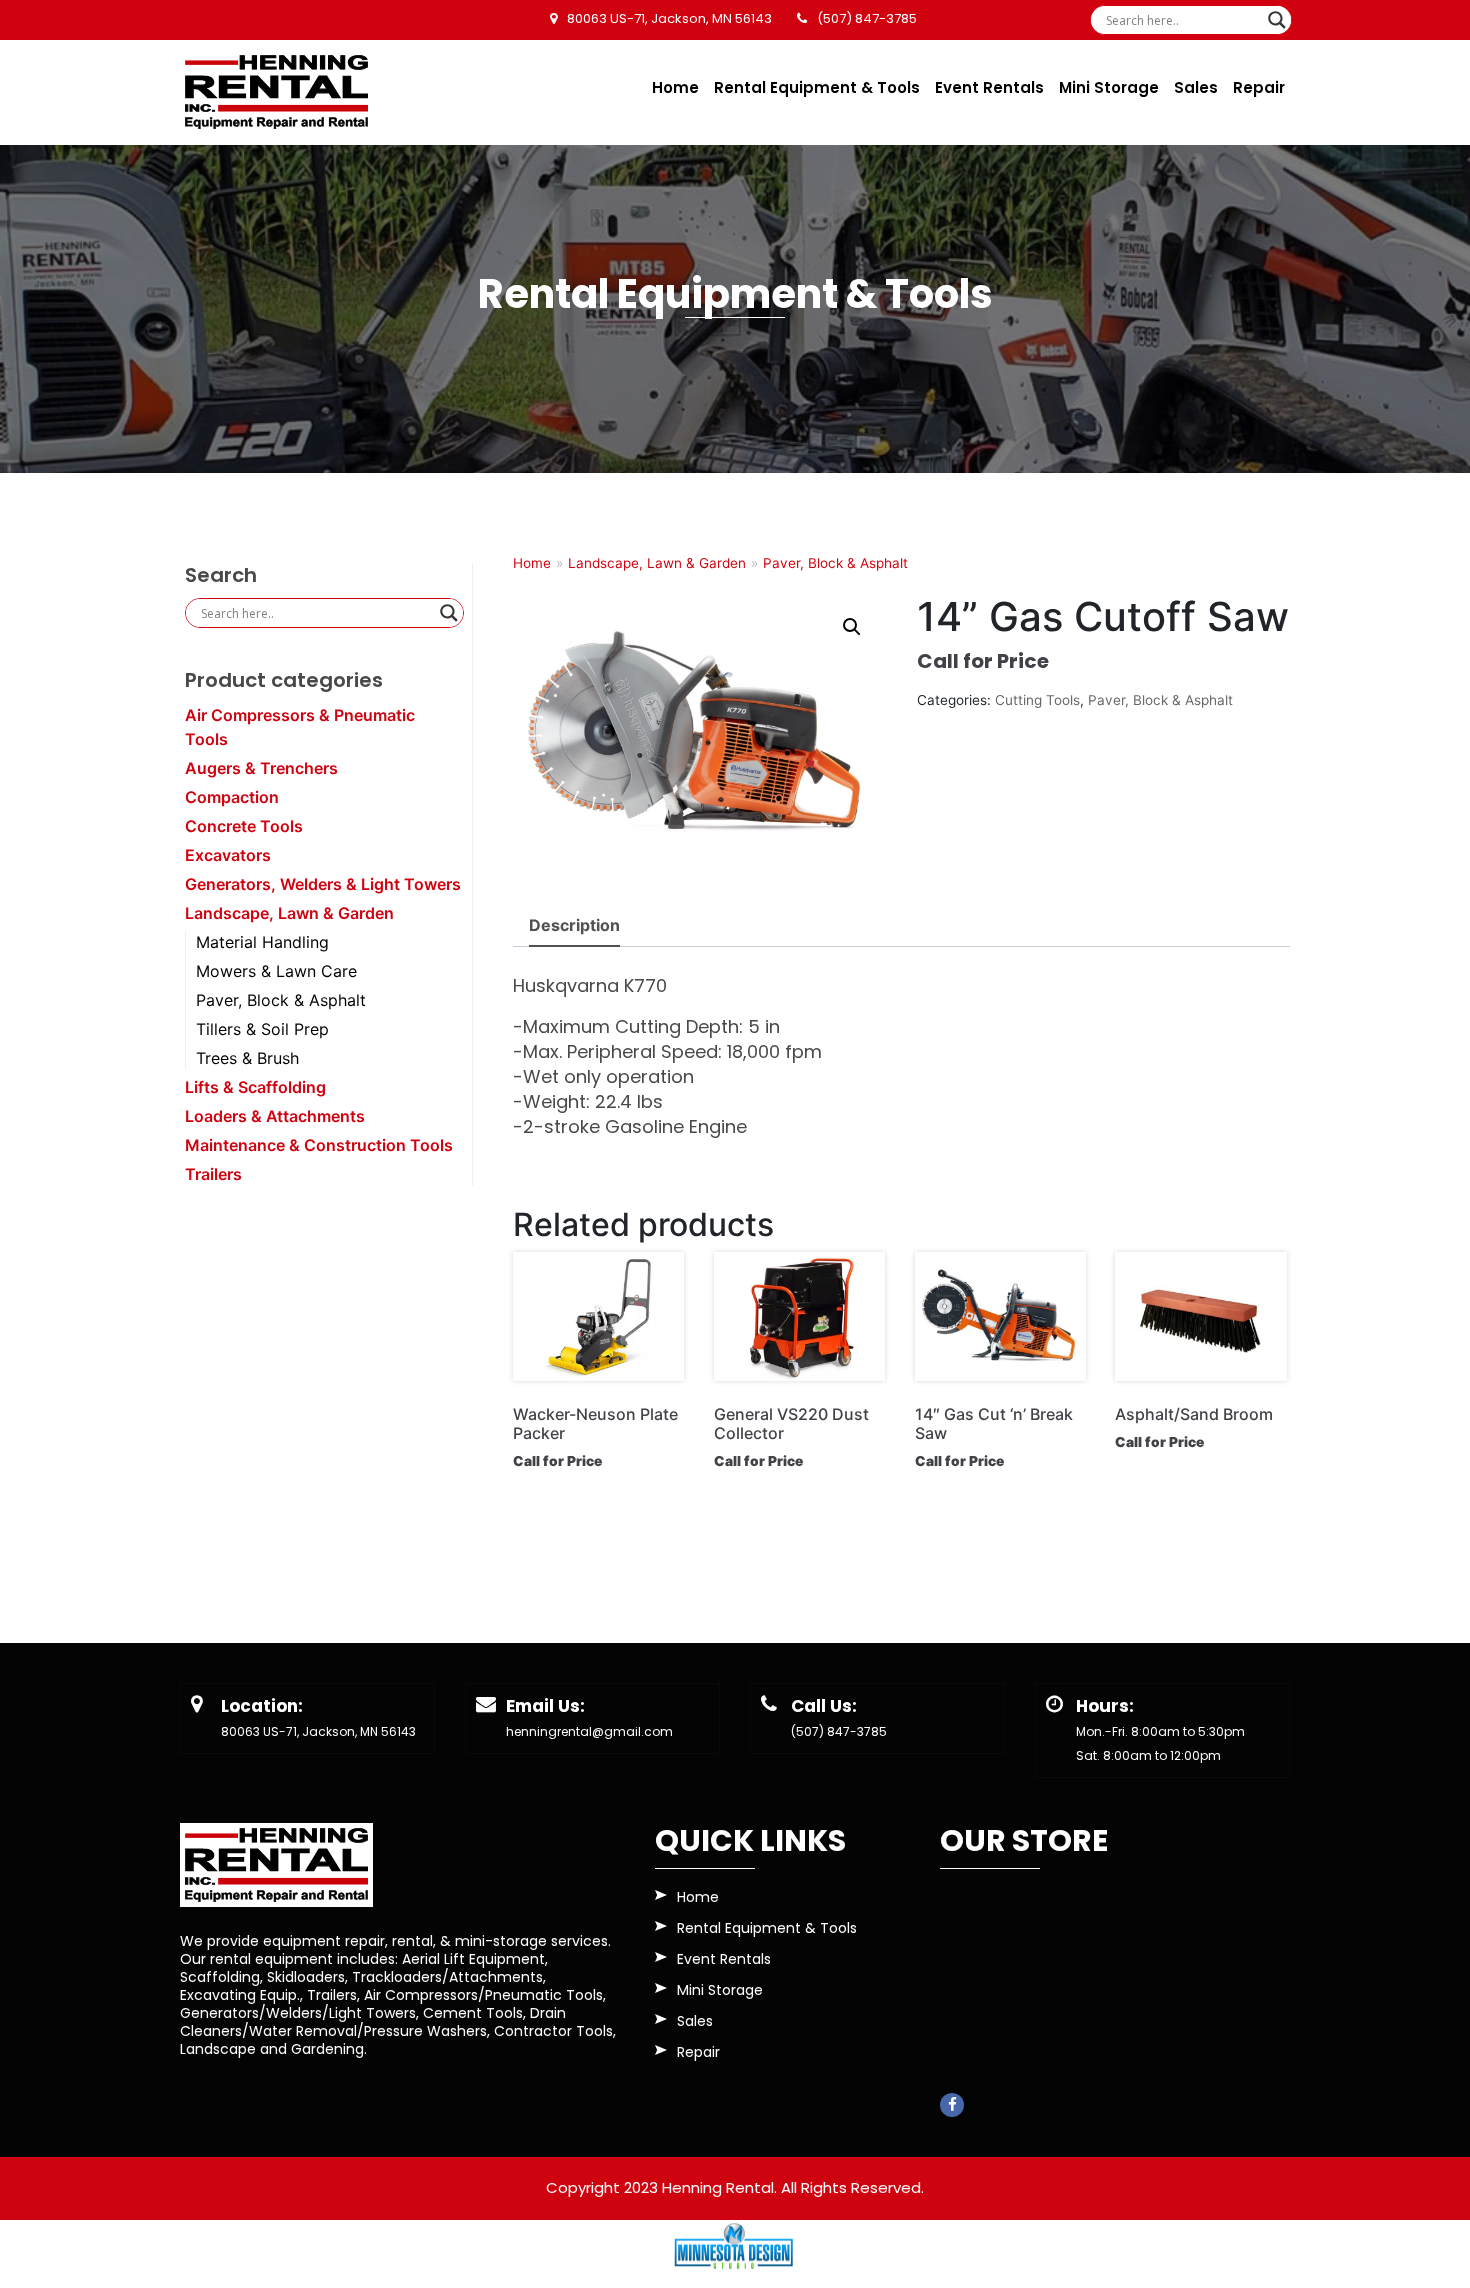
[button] (852, 627)
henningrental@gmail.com (589, 1731)
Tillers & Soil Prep (262, 1029)
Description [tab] (574, 925)
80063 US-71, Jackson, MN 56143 (318, 1731)
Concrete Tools (244, 826)
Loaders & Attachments (275, 1116)
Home (675, 87)
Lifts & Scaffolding (255, 1087)
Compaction (232, 797)
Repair (1259, 87)
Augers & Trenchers (261, 768)
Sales (1196, 87)
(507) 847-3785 (839, 1731)
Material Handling (262, 942)
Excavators (228, 855)
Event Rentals (989, 87)
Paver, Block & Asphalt (281, 1000)
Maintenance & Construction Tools (319, 1145)
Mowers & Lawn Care (276, 971)
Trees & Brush (247, 1058)
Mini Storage (1109, 87)
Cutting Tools (1037, 700)
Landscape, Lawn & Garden (289, 913)
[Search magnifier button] (1277, 20)
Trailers (213, 1174)
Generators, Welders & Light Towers (323, 884)
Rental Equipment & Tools (817, 87)
